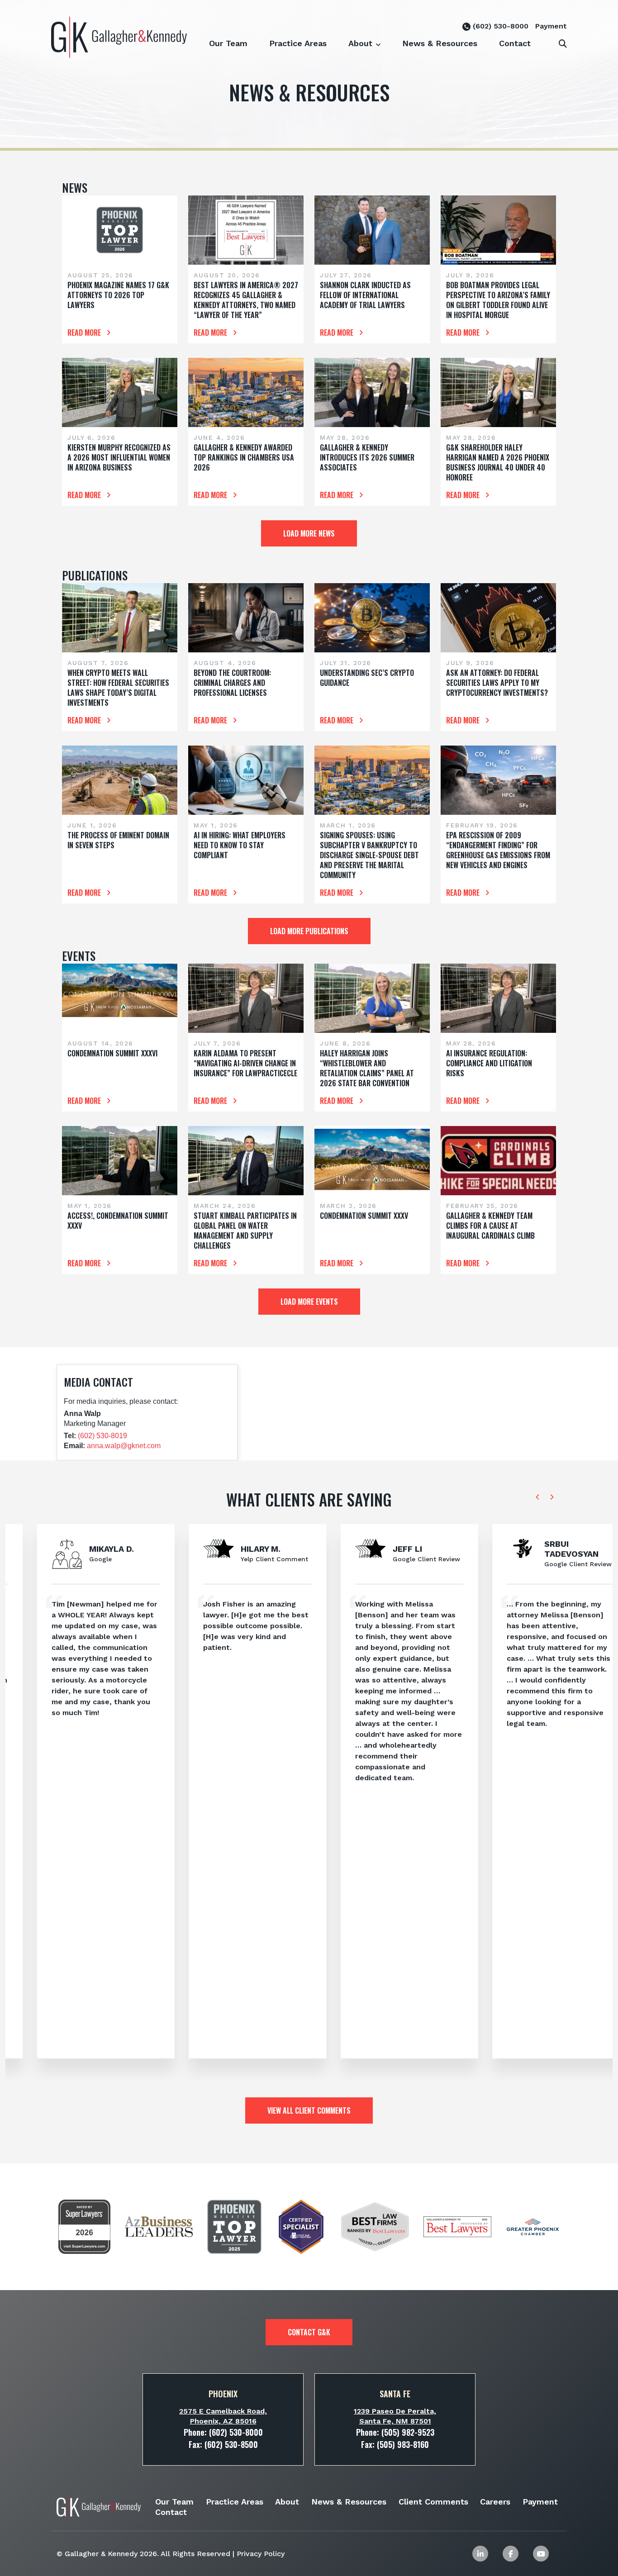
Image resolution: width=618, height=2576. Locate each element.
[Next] (551, 1497)
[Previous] (538, 1497)
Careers (495, 2502)
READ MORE (85, 333)
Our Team (228, 43)
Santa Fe (395, 2394)
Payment (551, 26)
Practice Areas (298, 43)
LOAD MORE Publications (309, 931)
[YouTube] (541, 2554)
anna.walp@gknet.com (124, 1446)
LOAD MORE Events (309, 1302)
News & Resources (440, 43)
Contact (515, 43)
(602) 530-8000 (499, 26)
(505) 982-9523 (408, 2432)
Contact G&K (309, 2332)
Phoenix (223, 2394)
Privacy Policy (261, 2554)
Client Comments (433, 2502)
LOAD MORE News (309, 533)
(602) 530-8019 (102, 1436)
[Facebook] (511, 2554)
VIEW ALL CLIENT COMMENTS (309, 2110)
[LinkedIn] (480, 2554)
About (360, 43)
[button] (378, 39)
